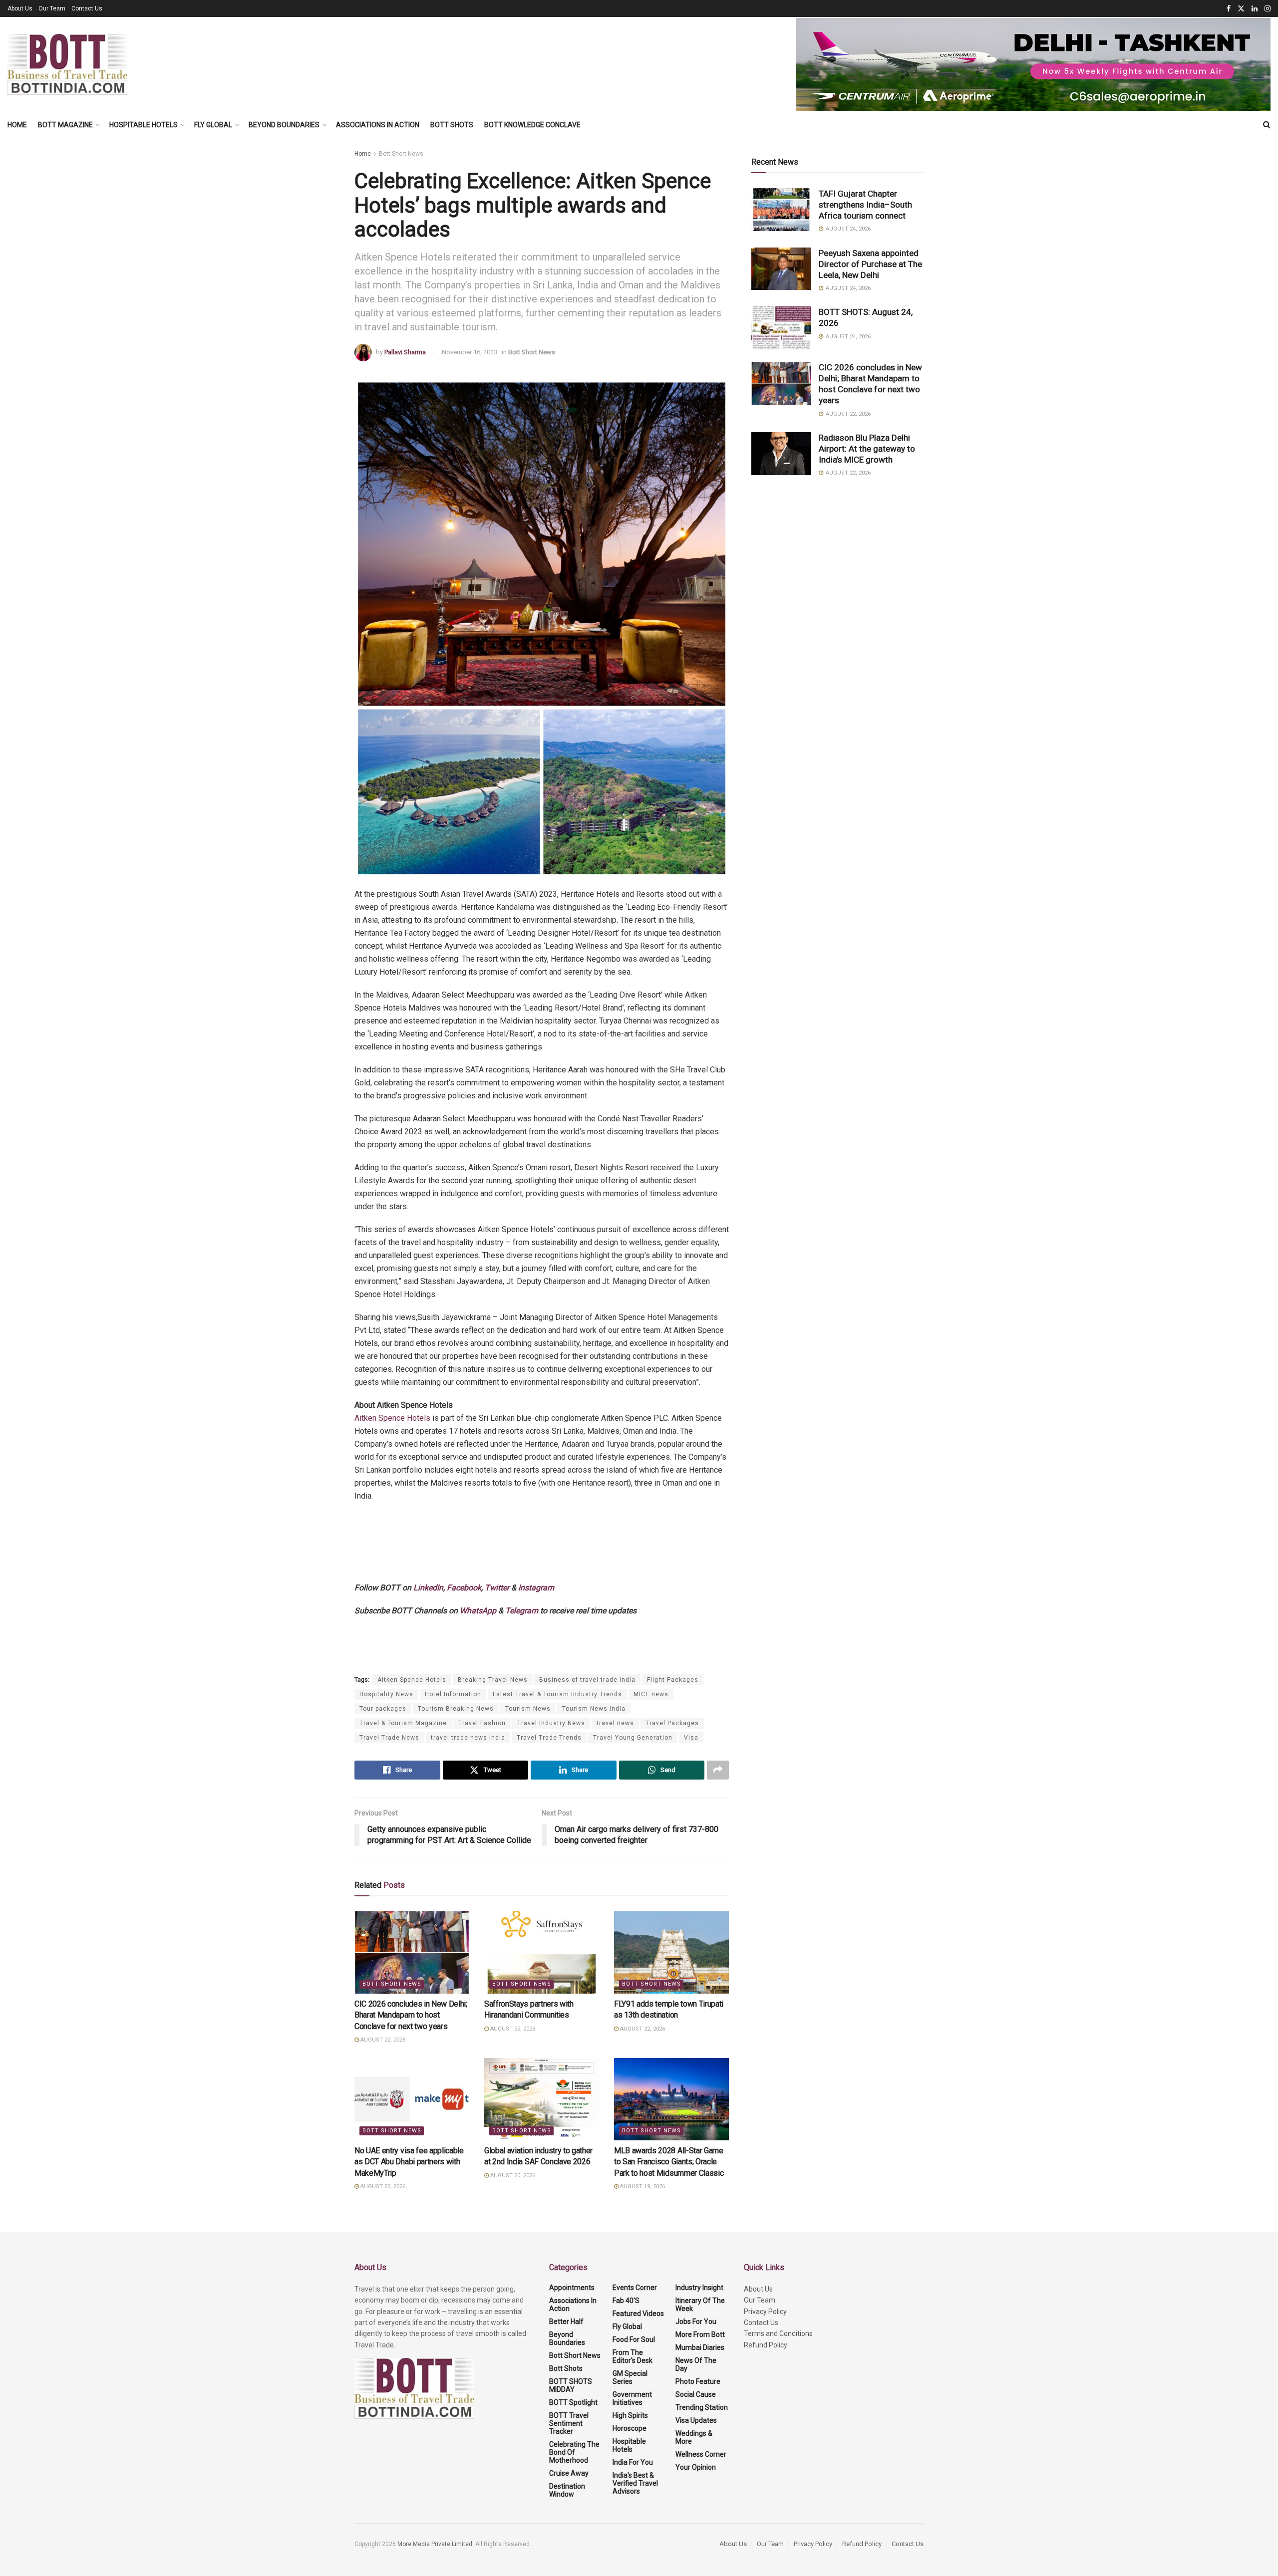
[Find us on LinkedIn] (1255, 9)
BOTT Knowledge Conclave (532, 125)
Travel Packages (672, 1723)
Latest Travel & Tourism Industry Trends (557, 1694)
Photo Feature (698, 2381)
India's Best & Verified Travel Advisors (635, 2483)
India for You (633, 2462)
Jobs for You (696, 2321)
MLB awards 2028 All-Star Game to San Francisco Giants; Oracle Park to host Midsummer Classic (669, 2162)
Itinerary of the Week (700, 2305)
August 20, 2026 (382, 2187)
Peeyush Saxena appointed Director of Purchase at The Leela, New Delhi (870, 264)
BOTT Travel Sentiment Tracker (569, 2423)
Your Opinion (696, 2467)
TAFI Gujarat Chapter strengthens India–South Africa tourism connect (865, 205)
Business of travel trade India (587, 1680)
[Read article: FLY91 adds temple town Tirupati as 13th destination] (671, 1952)
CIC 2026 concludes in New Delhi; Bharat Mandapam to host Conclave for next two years (411, 2015)
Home (17, 125)
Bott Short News (401, 154)
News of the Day (696, 2364)
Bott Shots (452, 125)
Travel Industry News (551, 1723)
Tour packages (383, 1709)
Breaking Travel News (493, 1680)
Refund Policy (766, 2345)
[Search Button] (1267, 125)
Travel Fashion (482, 1723)
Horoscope (630, 2428)
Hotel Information (453, 1694)
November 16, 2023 (470, 352)
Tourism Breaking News (456, 1709)
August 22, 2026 (382, 2040)
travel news (615, 1723)
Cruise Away (569, 2473)
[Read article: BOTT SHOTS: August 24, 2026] (781, 328)
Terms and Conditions (778, 2333)
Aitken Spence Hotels (392, 1418)
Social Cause (696, 2394)
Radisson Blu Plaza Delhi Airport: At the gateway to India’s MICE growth (867, 449)
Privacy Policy (765, 2312)
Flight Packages (673, 1680)
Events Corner (635, 2288)
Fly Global (213, 125)
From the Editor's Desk (633, 2356)
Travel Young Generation (633, 1738)
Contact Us (87, 8)
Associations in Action (378, 125)
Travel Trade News (389, 1738)
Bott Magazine (65, 125)
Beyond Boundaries (284, 125)
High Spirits (630, 2415)
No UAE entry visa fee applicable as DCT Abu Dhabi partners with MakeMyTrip (409, 2162)
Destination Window (567, 2490)
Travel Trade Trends (549, 1738)
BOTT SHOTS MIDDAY (571, 2385)
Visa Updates (696, 2420)
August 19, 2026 (642, 2187)
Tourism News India (594, 1709)
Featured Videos (638, 2314)
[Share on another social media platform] (718, 1770)
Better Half (566, 2321)
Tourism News (528, 1709)
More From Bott (700, 2334)
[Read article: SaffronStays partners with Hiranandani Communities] (542, 1952)
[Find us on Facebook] (1229, 9)
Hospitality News (386, 1694)
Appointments (572, 2288)
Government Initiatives (632, 2398)
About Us (20, 8)
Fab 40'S (626, 2301)
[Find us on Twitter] (1241, 9)
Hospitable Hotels (144, 125)
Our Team (52, 8)
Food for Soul (634, 2339)
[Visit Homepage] (67, 64)
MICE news (651, 1694)
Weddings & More (694, 2437)
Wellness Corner (701, 2454)
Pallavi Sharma (405, 352)
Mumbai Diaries (700, 2347)
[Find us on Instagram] (1268, 9)
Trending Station (702, 2407)
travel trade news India (468, 1738)
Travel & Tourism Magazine (403, 1723)
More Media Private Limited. (436, 2544)
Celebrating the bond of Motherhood (574, 2452)
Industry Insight (699, 2288)
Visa (691, 1738)
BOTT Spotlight (573, 2402)
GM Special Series (630, 2377)
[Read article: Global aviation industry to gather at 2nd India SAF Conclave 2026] (542, 2099)
